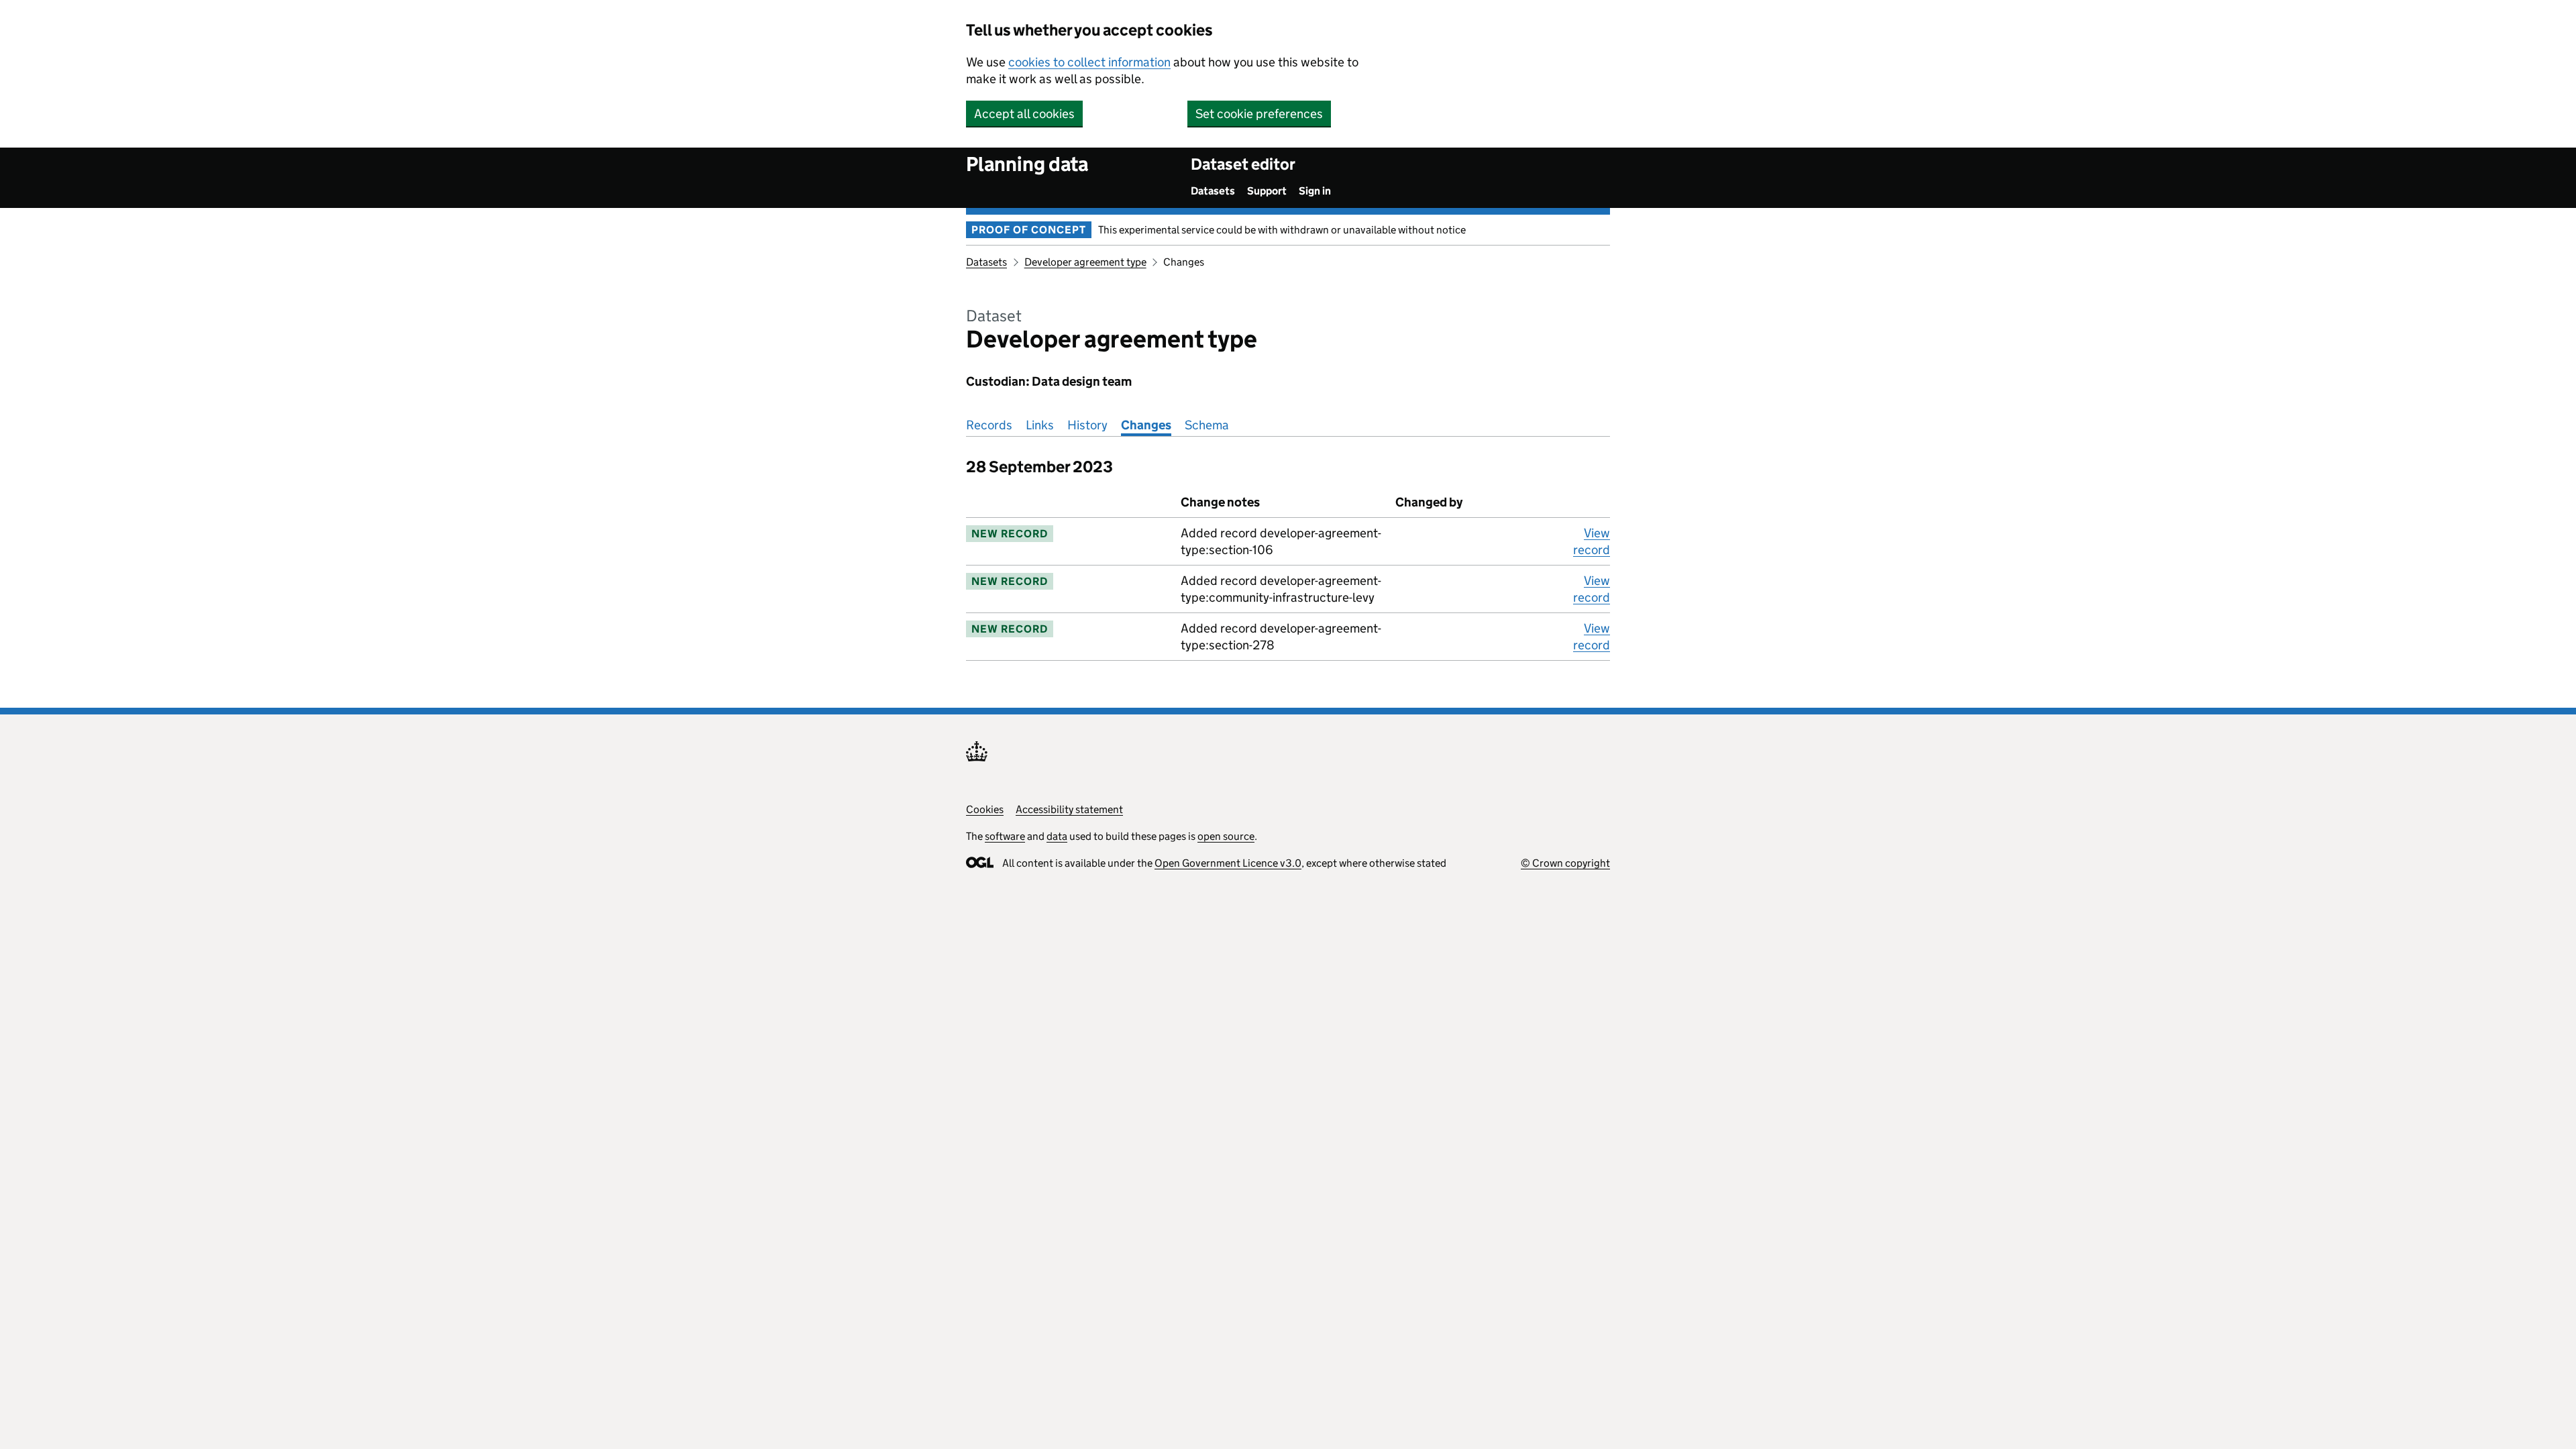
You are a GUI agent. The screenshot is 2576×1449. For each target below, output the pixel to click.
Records (989, 425)
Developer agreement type (1085, 262)
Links (1040, 425)
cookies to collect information (1089, 62)
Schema (1207, 425)
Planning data (1027, 164)
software (1005, 836)
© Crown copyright (1565, 863)
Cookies (985, 809)
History (1087, 425)
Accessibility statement (1069, 809)
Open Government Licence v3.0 (1228, 863)
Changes (1146, 425)
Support (1267, 191)
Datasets (1213, 191)
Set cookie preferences (1259, 114)
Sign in (1315, 191)
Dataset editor (1243, 164)
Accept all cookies (1024, 114)
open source (1226, 836)
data (1057, 836)
